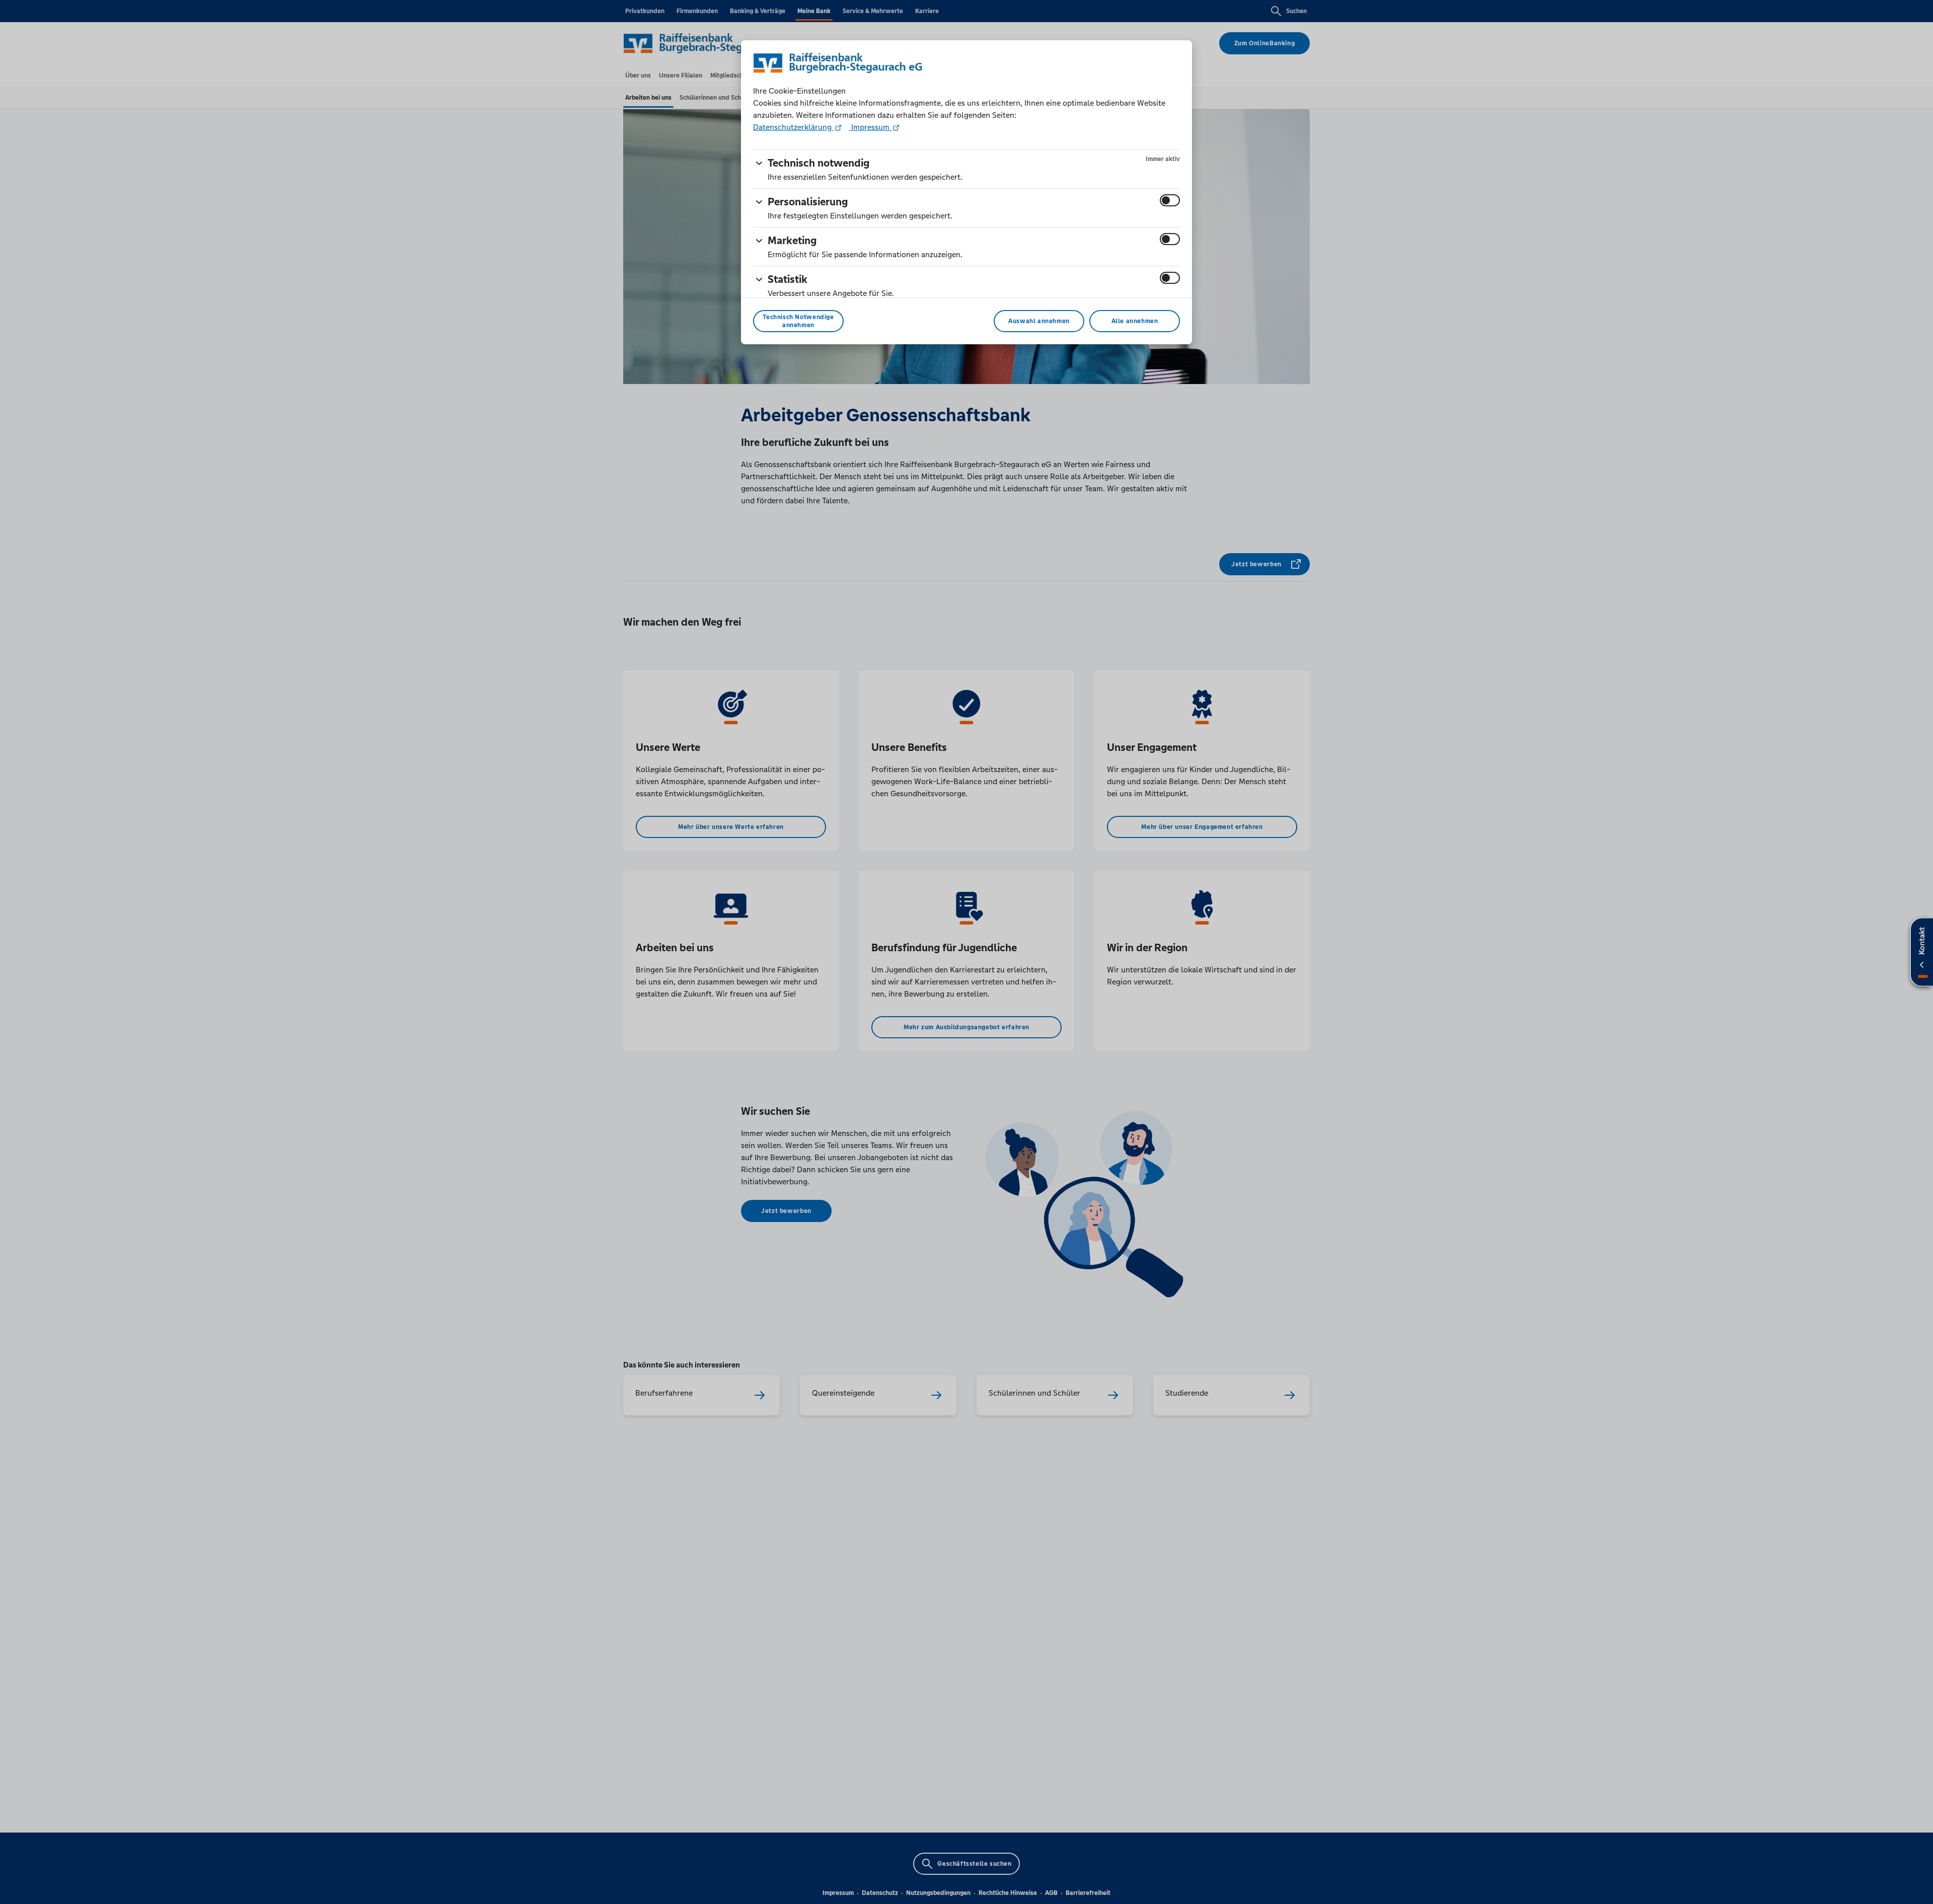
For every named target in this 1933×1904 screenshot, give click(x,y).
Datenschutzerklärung (793, 127)
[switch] (1170, 200)
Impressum (870, 127)
